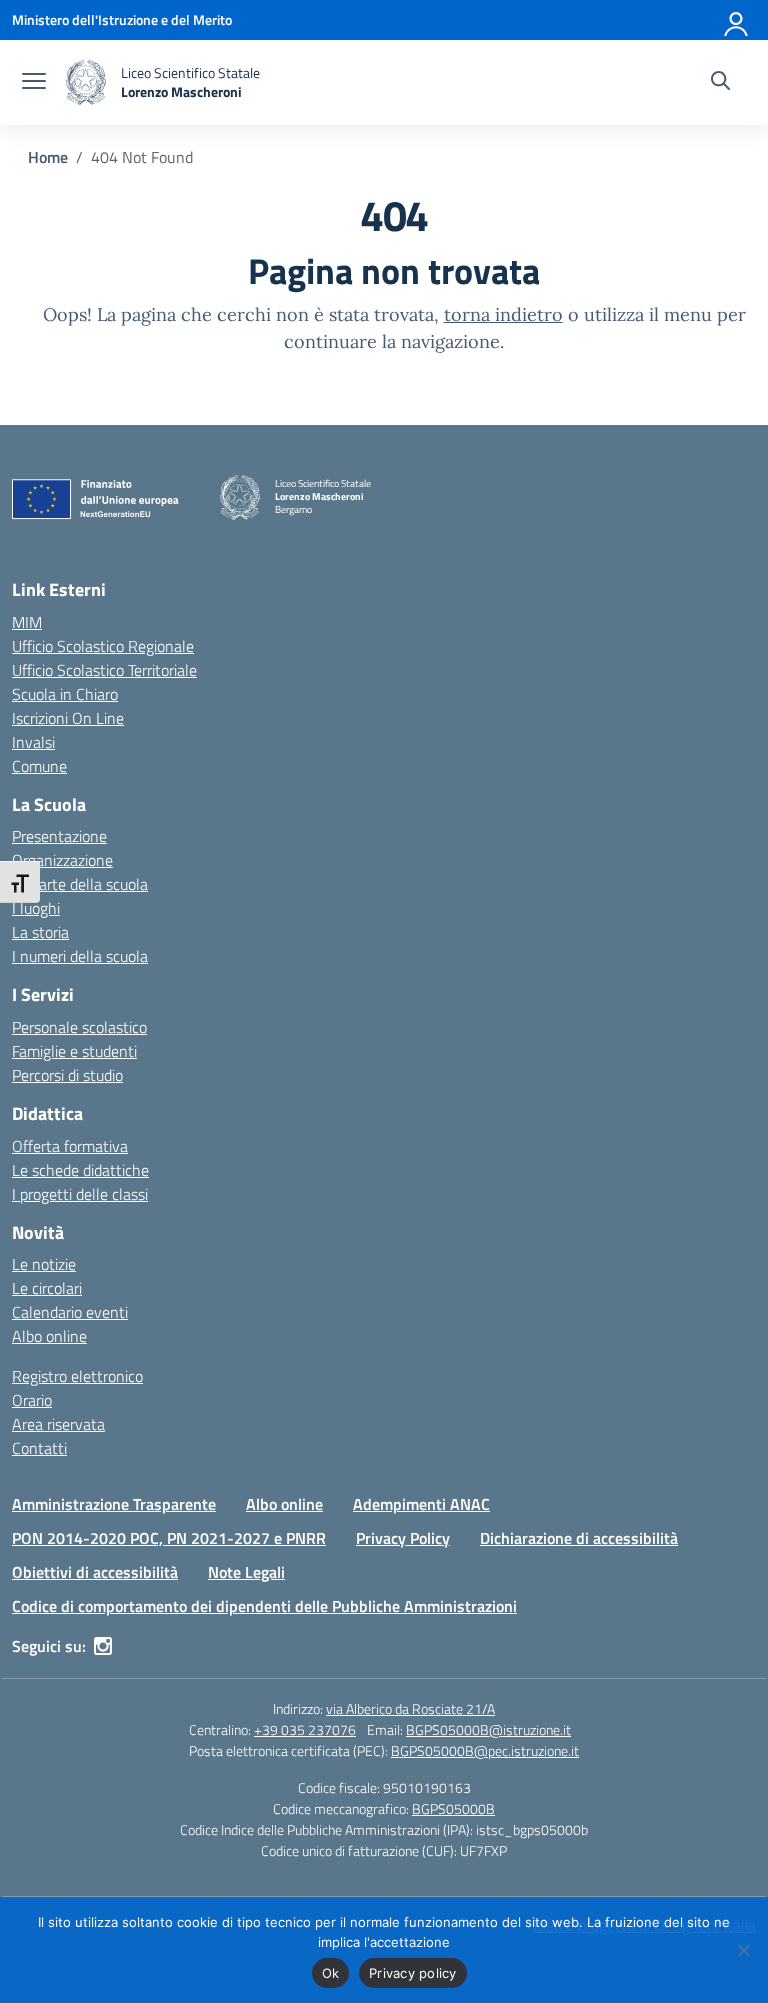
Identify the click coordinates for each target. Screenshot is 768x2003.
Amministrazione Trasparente (114, 1504)
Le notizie (44, 1264)
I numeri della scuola (80, 956)
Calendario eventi (70, 1312)
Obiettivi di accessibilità (95, 1572)
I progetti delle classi (80, 1194)
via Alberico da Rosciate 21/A (410, 1708)
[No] (743, 1950)
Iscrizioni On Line (68, 718)
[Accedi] (737, 20)
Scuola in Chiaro (65, 694)
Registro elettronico (77, 1376)
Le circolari (47, 1288)
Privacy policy (413, 1973)
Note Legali (246, 1572)
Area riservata (58, 1424)
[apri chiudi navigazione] (34, 83)
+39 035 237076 (305, 1729)
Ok (331, 1973)
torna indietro (503, 314)
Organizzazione (62, 860)
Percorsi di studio (67, 1075)
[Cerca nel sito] (720, 83)
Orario (32, 1400)
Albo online (49, 1336)
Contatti (39, 1448)
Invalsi (33, 742)
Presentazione (59, 836)
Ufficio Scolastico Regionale (103, 646)
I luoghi (36, 908)
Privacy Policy (403, 1538)
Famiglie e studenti (74, 1051)
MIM (27, 622)
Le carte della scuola (80, 884)
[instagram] (103, 1646)
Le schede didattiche (80, 1170)
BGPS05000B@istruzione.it (488, 1729)
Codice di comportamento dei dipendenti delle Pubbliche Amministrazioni (264, 1606)
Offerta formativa (70, 1146)
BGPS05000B (453, 1808)
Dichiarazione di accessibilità (579, 1538)
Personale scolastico (79, 1027)
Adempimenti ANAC (421, 1504)
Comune (39, 766)
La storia (40, 932)
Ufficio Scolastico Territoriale (104, 670)
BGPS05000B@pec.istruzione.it (485, 1750)
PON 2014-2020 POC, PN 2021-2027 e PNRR (169, 1538)
